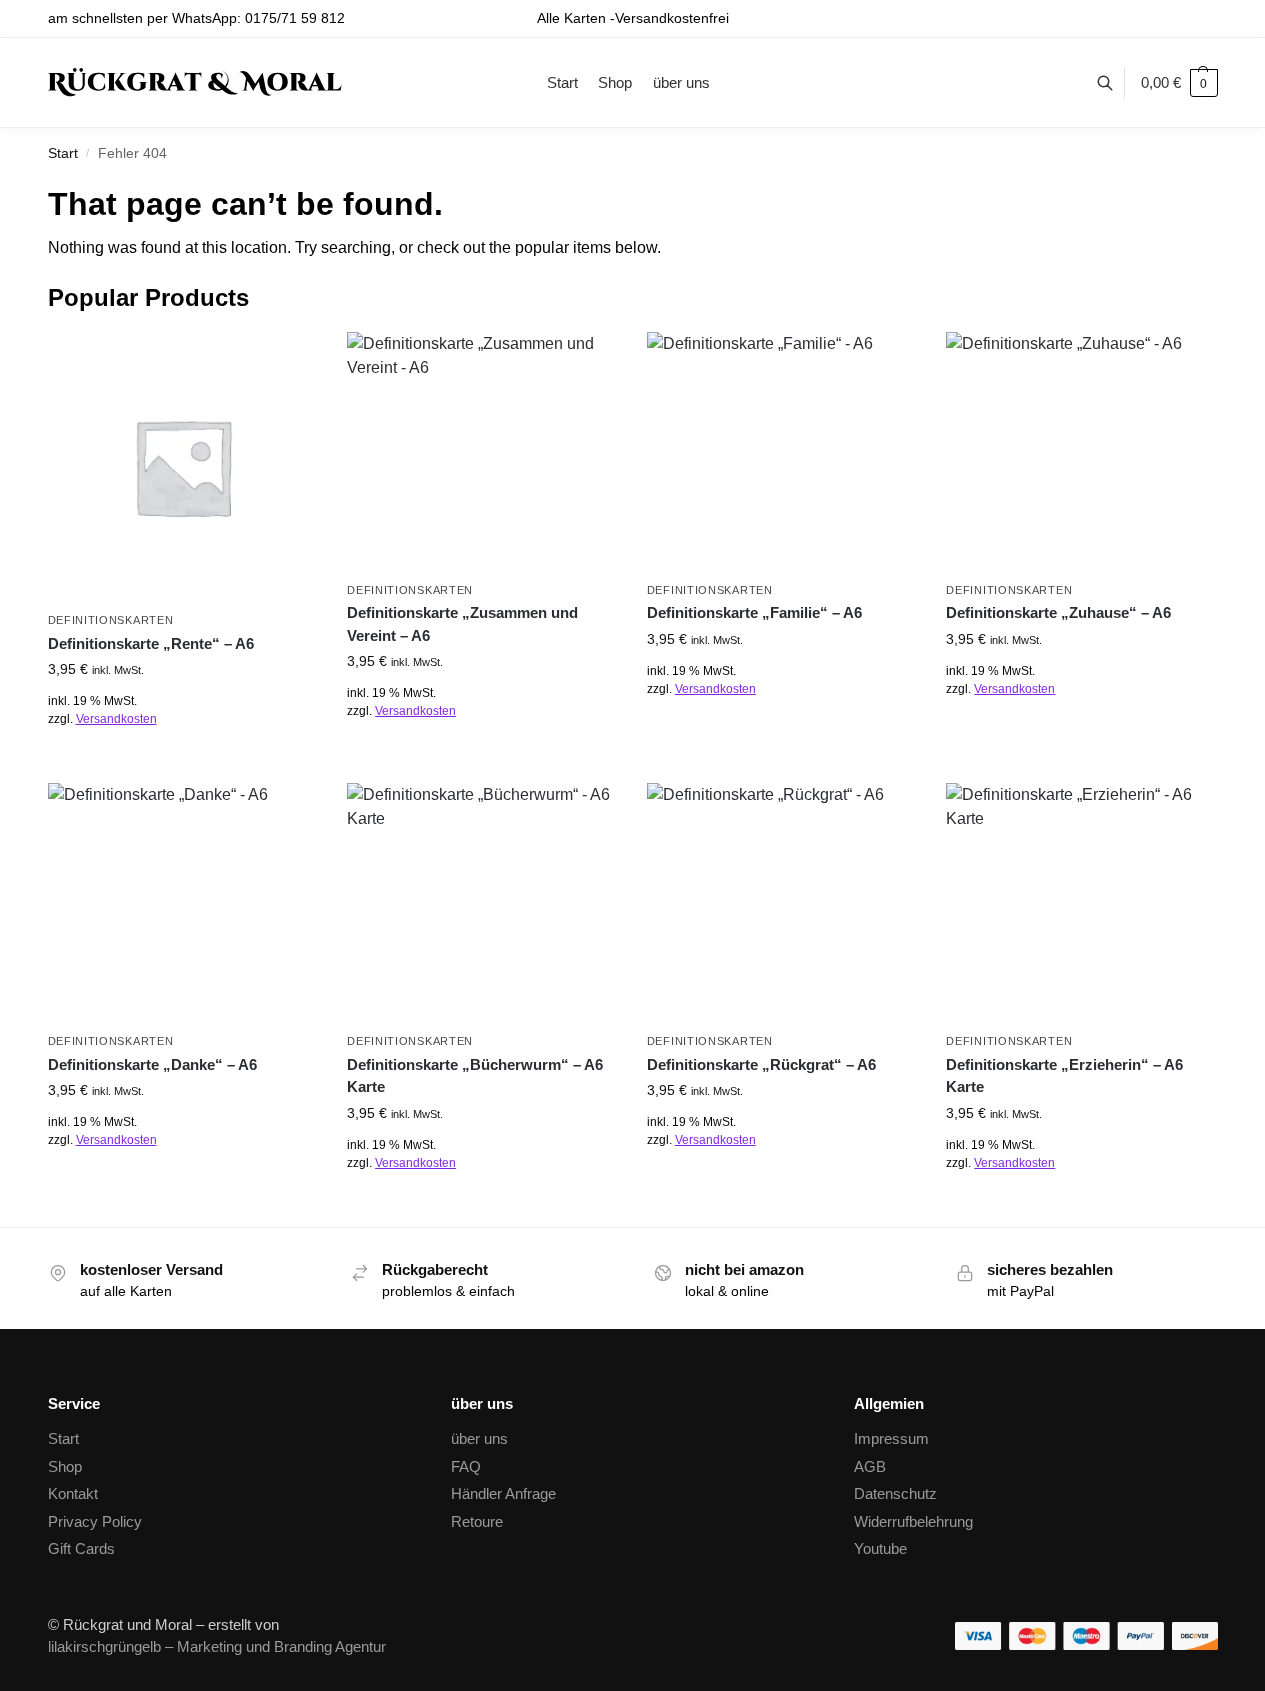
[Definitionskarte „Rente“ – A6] (183, 467)
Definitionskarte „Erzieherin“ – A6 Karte (1064, 1076)
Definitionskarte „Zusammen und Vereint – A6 (462, 624)
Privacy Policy (95, 1521)
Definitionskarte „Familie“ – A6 (754, 612)
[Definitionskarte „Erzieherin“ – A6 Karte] (1081, 902)
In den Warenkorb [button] (182, 763)
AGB (870, 1466)
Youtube (880, 1548)
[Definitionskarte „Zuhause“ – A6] (1081, 451)
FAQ (466, 1466)
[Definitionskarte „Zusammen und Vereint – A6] (482, 451)
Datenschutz (895, 1493)
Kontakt (73, 1493)
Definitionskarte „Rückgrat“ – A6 (761, 1064)
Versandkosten (116, 719)
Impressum (891, 1438)
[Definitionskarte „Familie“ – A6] (782, 451)
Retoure (477, 1521)
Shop (65, 1466)
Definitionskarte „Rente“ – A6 (151, 643)
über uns (479, 1438)
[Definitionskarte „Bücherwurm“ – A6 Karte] (482, 902)
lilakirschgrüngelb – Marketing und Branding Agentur (217, 1646)
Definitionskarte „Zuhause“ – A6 (1058, 612)
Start (63, 153)
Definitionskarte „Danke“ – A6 (152, 1064)
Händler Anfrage (503, 1493)
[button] (1179, 83)
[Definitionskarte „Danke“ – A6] (183, 902)
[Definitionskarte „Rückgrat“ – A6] (782, 902)
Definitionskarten (111, 620)
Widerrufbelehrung (913, 1521)
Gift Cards (81, 1548)
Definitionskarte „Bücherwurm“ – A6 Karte (475, 1076)
